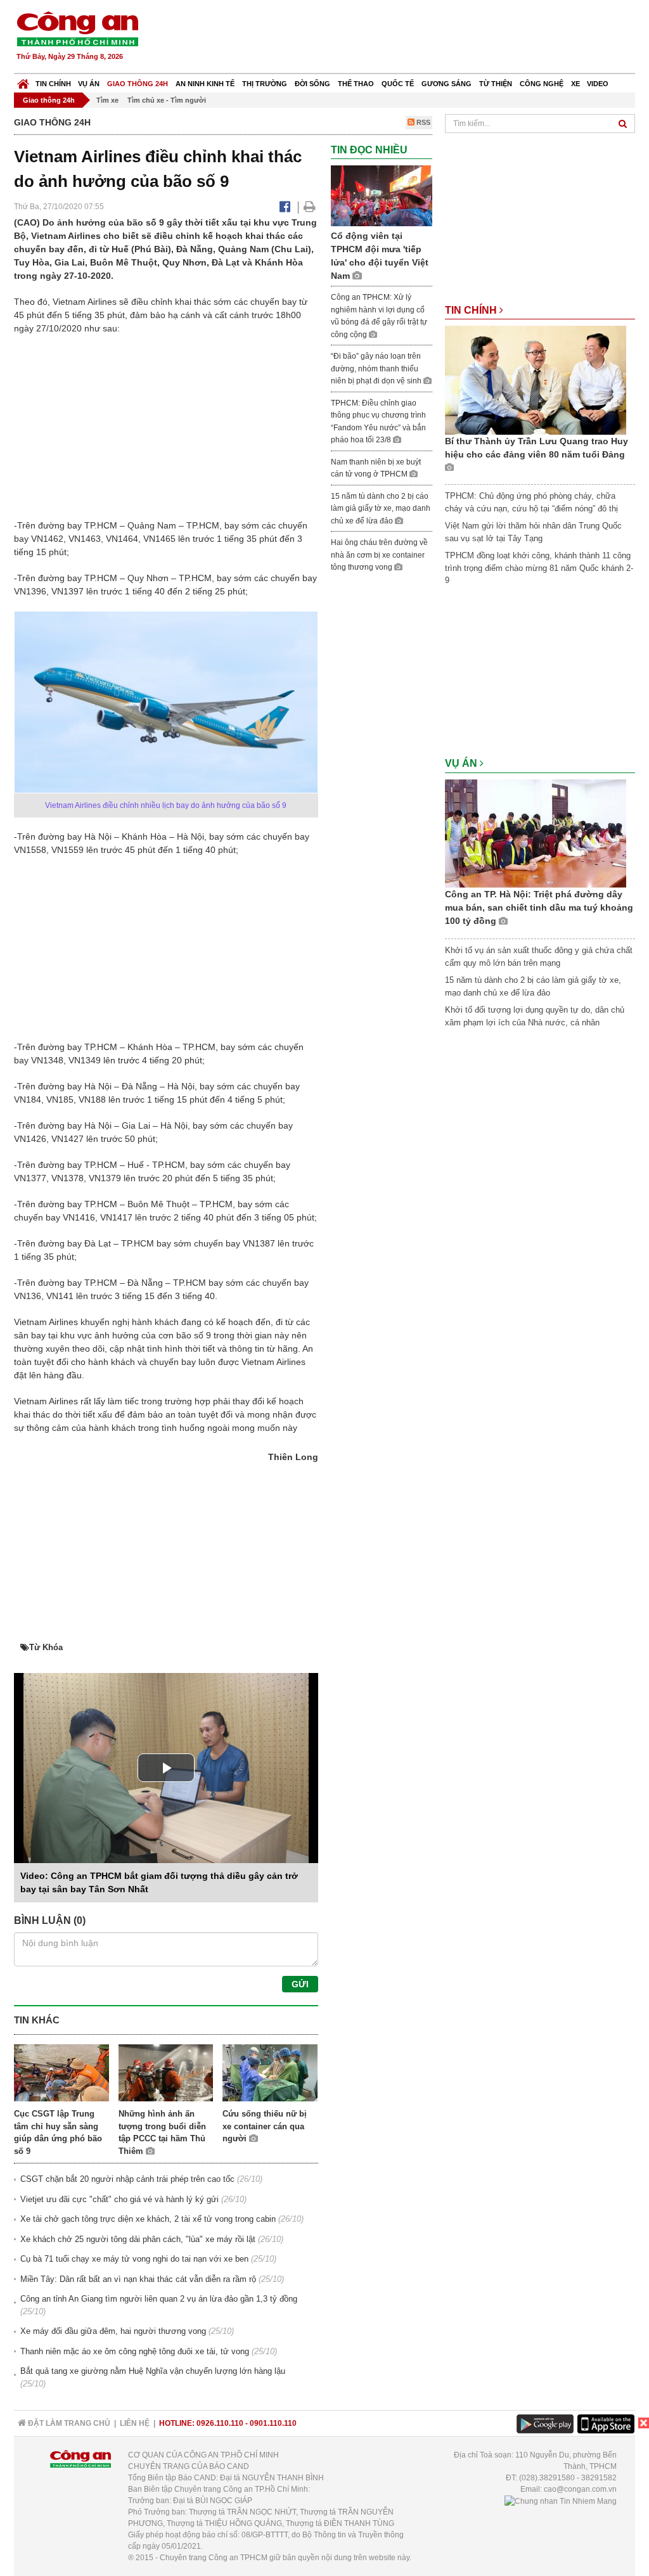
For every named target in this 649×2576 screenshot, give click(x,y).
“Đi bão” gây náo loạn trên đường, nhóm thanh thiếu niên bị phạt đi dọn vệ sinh (377, 368)
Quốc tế (398, 84)
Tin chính (53, 84)
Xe (575, 84)
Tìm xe (107, 100)
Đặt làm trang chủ (68, 2423)
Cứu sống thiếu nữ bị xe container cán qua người (265, 2126)
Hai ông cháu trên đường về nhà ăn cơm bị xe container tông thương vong (379, 555)
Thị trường (265, 84)
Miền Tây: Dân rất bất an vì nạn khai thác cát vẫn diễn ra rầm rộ (138, 2279)
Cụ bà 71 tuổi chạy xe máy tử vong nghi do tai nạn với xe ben (134, 2259)
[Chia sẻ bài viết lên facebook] (285, 207)
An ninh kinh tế (205, 84)
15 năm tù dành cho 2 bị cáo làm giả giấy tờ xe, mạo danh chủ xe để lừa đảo (381, 509)
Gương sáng (447, 84)
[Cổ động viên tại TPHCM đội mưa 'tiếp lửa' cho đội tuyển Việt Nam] (382, 195)
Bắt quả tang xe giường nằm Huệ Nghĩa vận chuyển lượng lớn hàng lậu (153, 2371)
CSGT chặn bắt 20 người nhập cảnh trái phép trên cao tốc (127, 2179)
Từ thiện (496, 84)
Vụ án (89, 84)
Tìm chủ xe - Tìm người (167, 100)
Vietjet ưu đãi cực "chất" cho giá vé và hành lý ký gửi (119, 2199)
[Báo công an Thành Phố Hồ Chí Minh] (77, 28)
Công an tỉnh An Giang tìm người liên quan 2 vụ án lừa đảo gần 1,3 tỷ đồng (159, 2299)
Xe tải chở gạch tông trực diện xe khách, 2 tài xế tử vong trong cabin (148, 2219)
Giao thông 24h (138, 84)
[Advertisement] (405, 38)
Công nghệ (542, 84)
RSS (422, 122)
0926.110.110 (220, 2423)
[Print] (310, 207)
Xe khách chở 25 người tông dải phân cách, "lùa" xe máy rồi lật (138, 2239)
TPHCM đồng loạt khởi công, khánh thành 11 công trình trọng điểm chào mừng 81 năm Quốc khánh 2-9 (539, 568)
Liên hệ (135, 2423)
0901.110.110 (273, 2423)
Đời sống (312, 84)
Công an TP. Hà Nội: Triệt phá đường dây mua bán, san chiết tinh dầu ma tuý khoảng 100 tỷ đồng (539, 907)
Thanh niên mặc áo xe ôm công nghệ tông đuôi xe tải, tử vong (135, 2351)
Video (598, 84)
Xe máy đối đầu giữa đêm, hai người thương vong (113, 2331)
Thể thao (356, 84)
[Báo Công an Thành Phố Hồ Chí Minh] (23, 81)
